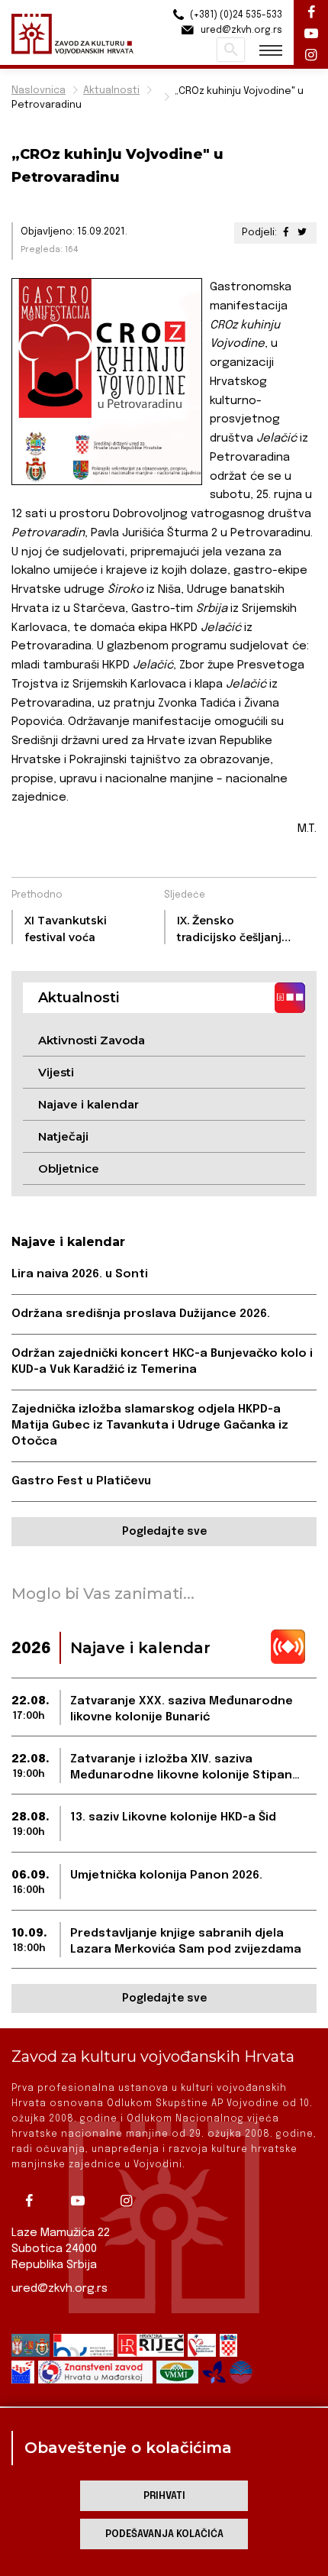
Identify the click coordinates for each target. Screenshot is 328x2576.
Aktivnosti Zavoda (92, 1040)
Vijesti (56, 1072)
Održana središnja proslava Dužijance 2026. (141, 1314)
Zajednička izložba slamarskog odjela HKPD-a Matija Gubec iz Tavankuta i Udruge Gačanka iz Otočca (150, 1426)
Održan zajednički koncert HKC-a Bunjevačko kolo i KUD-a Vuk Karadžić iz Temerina (162, 1362)
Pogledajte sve (164, 1532)
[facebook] (34, 2201)
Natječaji (63, 1136)
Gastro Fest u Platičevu (81, 1481)
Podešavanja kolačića (164, 2534)
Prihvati (164, 2496)
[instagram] (132, 2201)
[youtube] (83, 2201)
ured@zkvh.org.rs (59, 2289)
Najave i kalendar (88, 1104)
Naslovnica (39, 91)
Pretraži (231, 50)
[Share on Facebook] (286, 233)
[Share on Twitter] (302, 233)
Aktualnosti (111, 91)
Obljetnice (69, 1168)
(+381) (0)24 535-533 (235, 15)
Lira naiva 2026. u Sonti (80, 1274)
